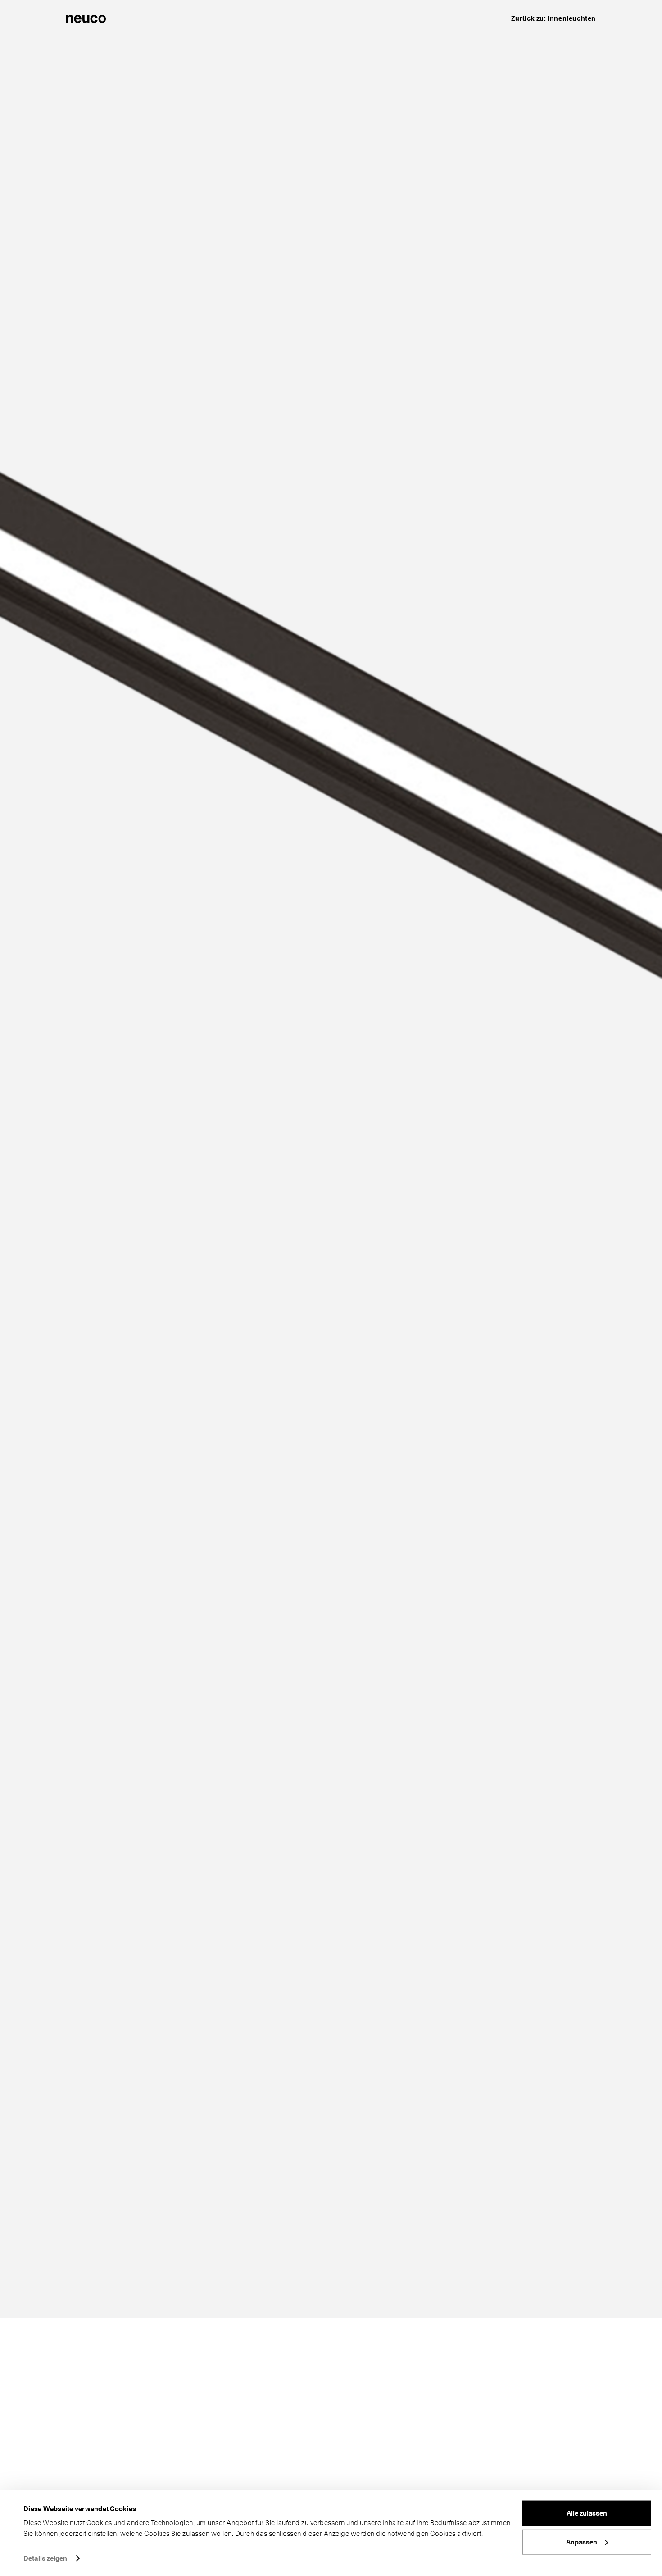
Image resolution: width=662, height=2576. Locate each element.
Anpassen (582, 2542)
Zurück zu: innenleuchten (553, 18)
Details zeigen (45, 2558)
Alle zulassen (587, 2513)
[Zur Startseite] (86, 18)
